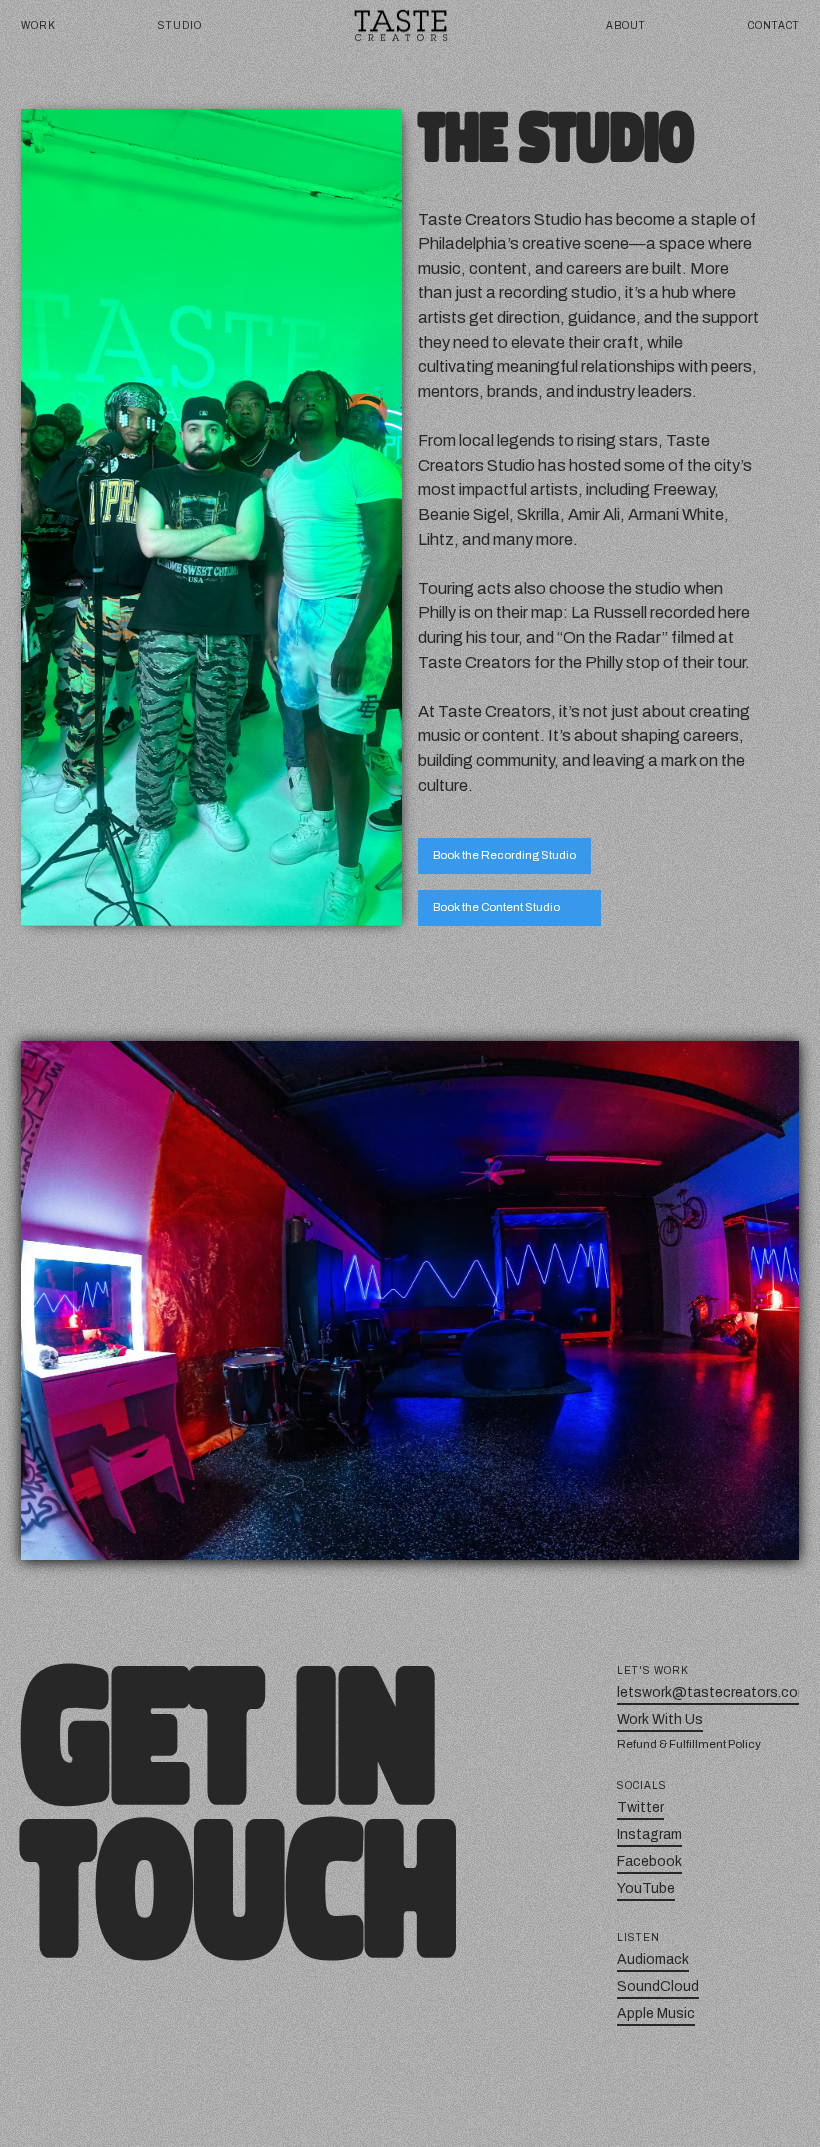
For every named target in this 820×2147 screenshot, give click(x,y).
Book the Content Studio (496, 907)
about (626, 25)
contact (774, 25)
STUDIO (180, 25)
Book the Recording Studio (504, 855)
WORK (38, 25)
